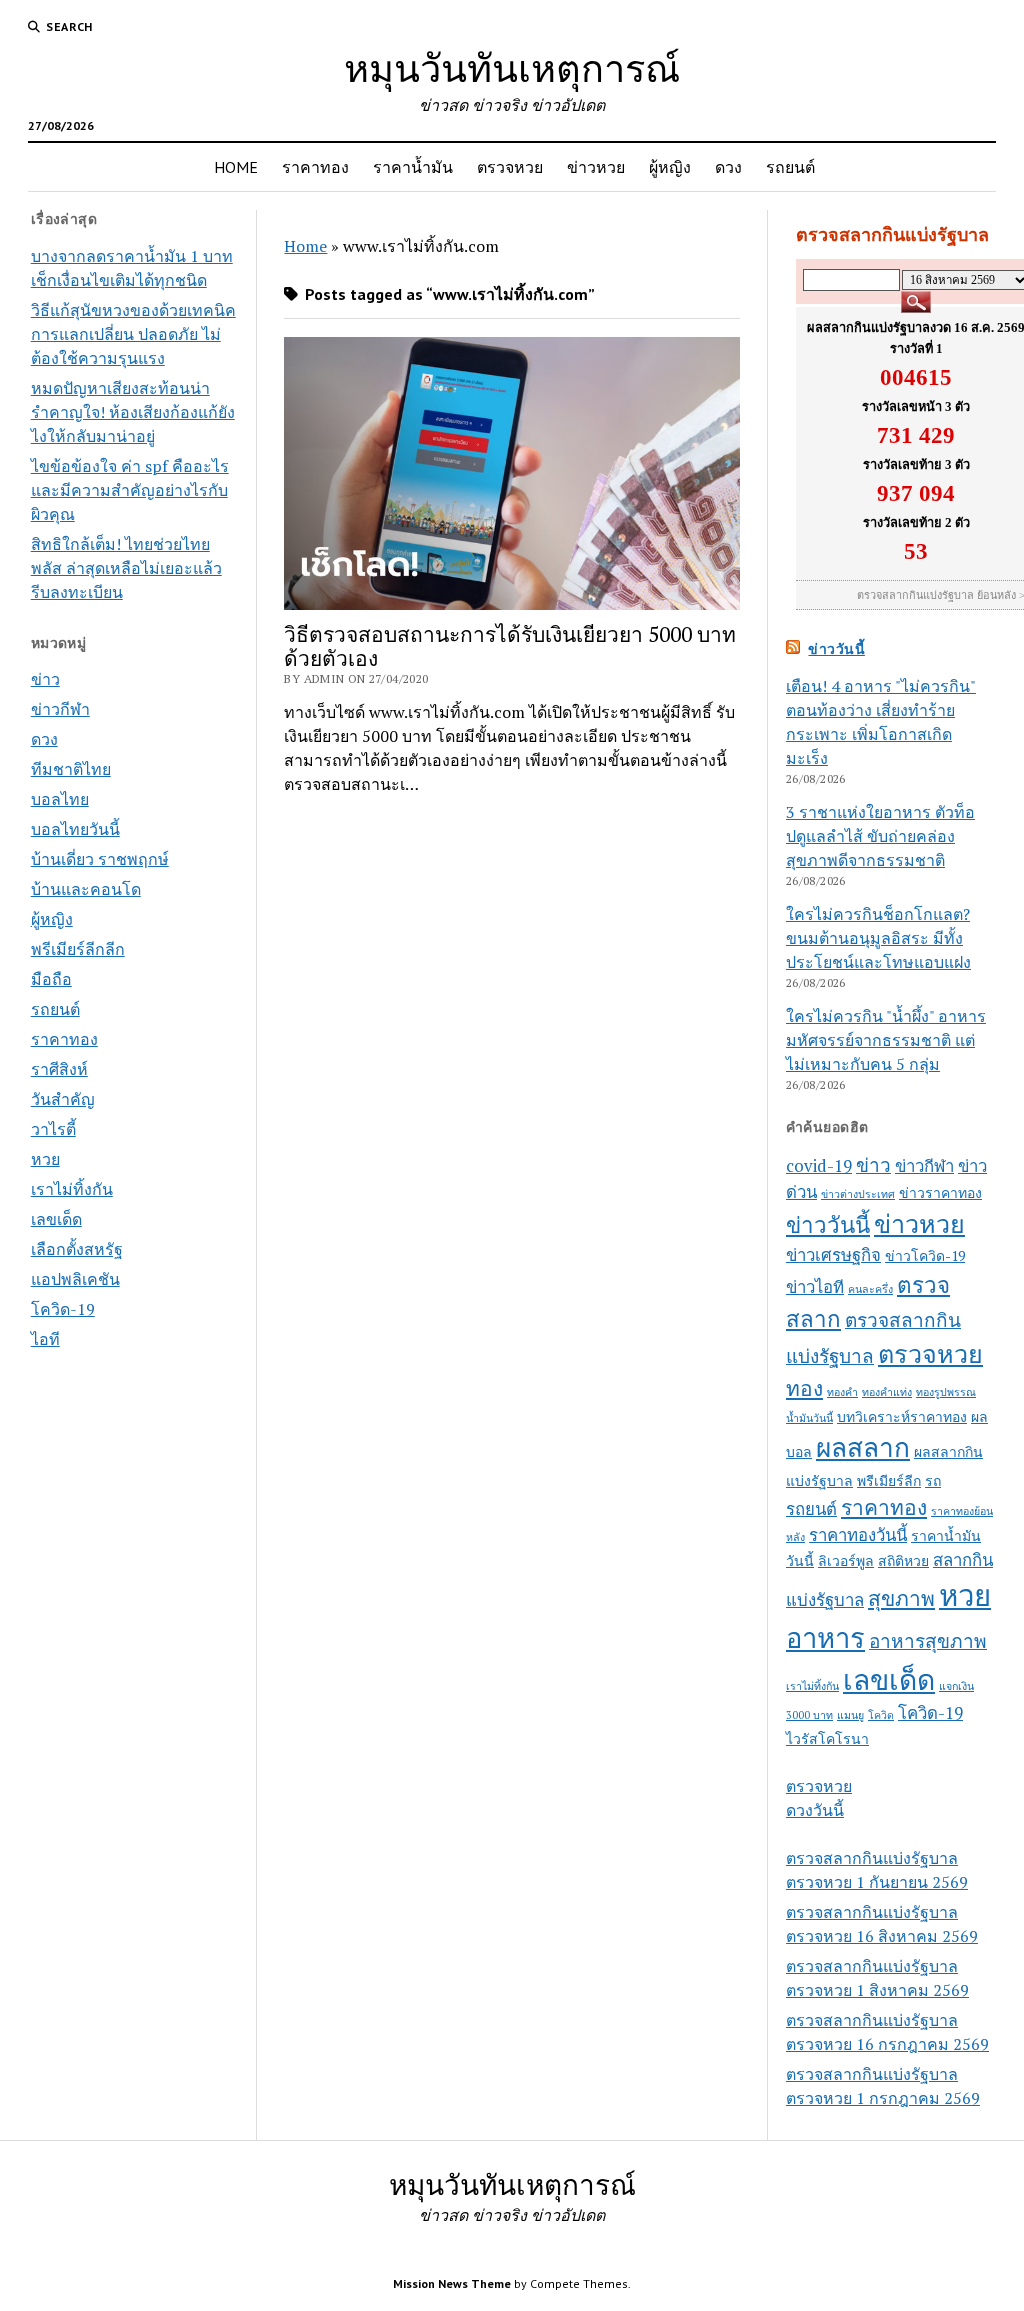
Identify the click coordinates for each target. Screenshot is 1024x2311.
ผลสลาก (863, 1447)
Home (305, 246)
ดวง (728, 167)
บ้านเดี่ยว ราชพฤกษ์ (100, 859)
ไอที (45, 1339)
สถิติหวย (903, 1560)
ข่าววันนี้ (836, 649)
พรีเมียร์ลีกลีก (78, 949)
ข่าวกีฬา (60, 709)
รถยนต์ (790, 167)
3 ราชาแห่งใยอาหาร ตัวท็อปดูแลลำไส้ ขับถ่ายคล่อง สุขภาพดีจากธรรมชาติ (880, 836)
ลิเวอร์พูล (846, 1560)
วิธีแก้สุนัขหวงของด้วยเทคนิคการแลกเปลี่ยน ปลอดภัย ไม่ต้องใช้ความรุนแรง (133, 334)
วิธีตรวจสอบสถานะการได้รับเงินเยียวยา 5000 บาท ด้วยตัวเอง (510, 646)
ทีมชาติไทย (71, 769)
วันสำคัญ (63, 1099)
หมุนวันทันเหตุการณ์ (512, 67)
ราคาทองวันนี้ (858, 1535)
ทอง (804, 1388)
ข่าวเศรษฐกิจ (833, 1255)
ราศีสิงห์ (59, 1069)
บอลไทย (60, 799)
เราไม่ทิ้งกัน (72, 1189)
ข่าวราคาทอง (940, 1192)
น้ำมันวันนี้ (809, 1418)
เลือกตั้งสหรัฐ (77, 1249)
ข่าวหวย (596, 167)
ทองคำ (842, 1392)
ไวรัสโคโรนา (827, 1738)
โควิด (881, 1715)
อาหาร (825, 1638)
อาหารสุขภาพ (928, 1640)
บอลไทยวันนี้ (75, 829)
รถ (933, 1480)
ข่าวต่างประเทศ (858, 1194)
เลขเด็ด (56, 1219)
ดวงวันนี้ (815, 1810)
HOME (236, 167)
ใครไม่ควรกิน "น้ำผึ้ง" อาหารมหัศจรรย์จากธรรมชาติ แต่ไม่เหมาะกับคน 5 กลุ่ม (886, 1040)
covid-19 (819, 1166)
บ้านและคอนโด (86, 889)
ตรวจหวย (510, 167)
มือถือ (51, 979)
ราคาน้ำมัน (413, 167)
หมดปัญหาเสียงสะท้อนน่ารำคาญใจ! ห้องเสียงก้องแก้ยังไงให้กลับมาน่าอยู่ (133, 412)
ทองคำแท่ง (887, 1392)
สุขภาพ (901, 1598)
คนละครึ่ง (870, 1289)
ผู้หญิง (670, 167)
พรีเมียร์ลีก (889, 1480)
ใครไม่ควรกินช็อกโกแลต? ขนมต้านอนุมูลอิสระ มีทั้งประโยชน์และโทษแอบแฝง (878, 938)
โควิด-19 (63, 1309)
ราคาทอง (315, 167)
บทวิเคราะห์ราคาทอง (902, 1416)
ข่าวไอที (815, 1287)
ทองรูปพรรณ (946, 1392)
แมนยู (850, 1715)
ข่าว (45, 679)
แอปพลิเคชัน (75, 1279)
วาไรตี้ (53, 1129)
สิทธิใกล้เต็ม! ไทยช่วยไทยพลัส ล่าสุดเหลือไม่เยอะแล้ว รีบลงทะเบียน (126, 568)
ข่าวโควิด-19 (925, 1255)
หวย (45, 1159)
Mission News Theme (452, 2283)
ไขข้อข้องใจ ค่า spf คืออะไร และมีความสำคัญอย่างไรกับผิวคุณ (130, 490)
